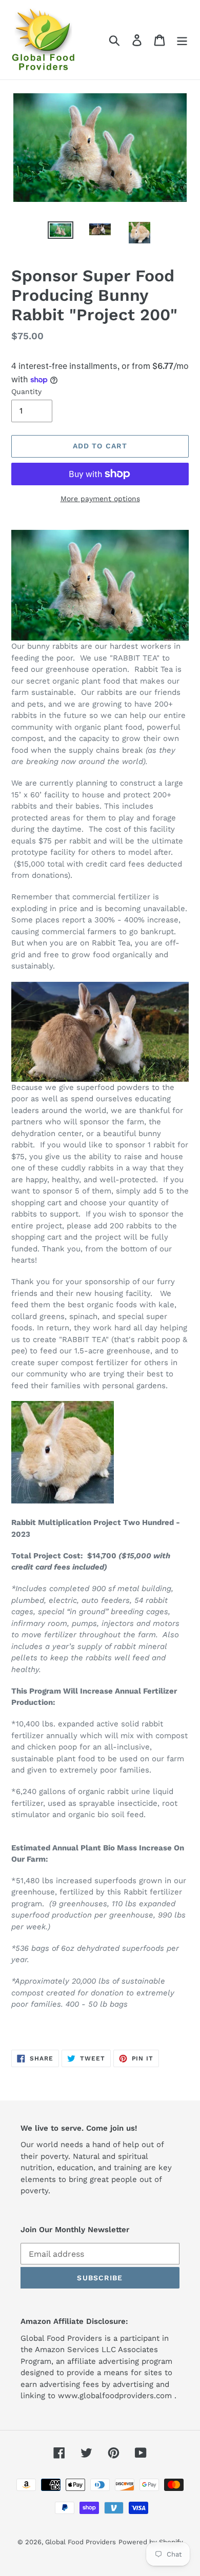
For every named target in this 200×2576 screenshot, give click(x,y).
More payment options (100, 499)
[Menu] (182, 40)
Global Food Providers (81, 2542)
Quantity (26, 391)
